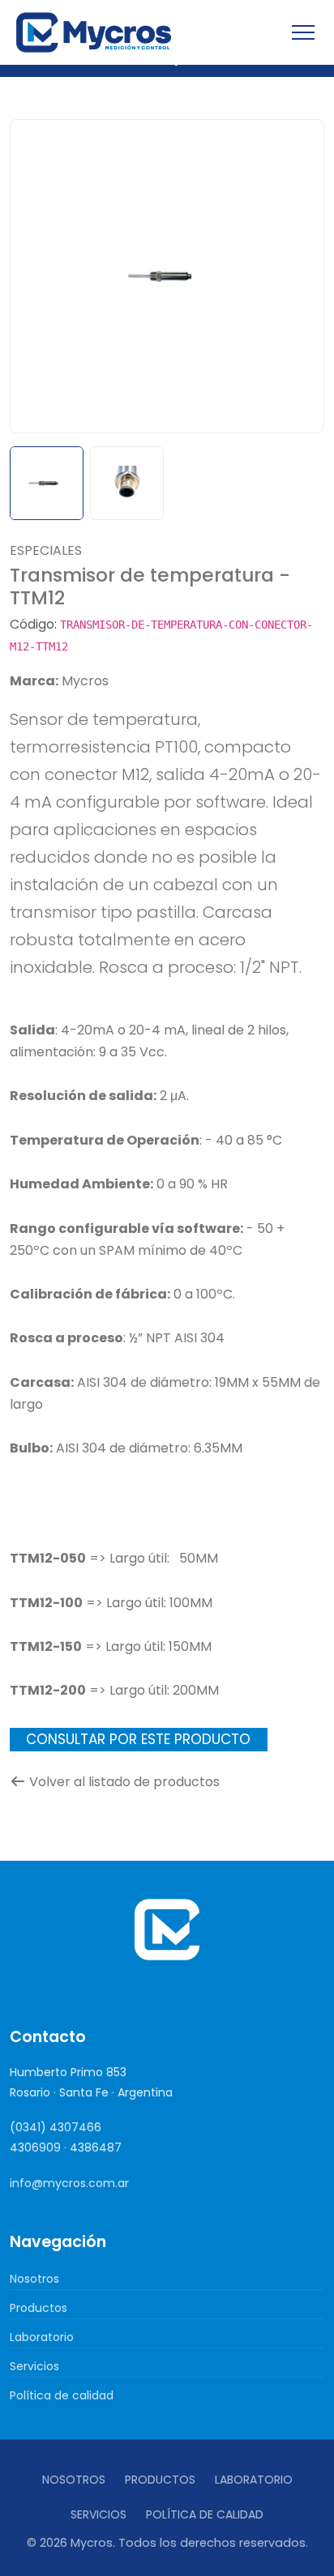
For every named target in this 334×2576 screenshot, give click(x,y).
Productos (39, 2308)
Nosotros (34, 2279)
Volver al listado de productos (124, 1782)
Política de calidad (62, 2395)
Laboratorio (42, 2337)
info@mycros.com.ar (69, 2183)
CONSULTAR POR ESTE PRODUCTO (138, 1739)
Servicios (34, 2366)
